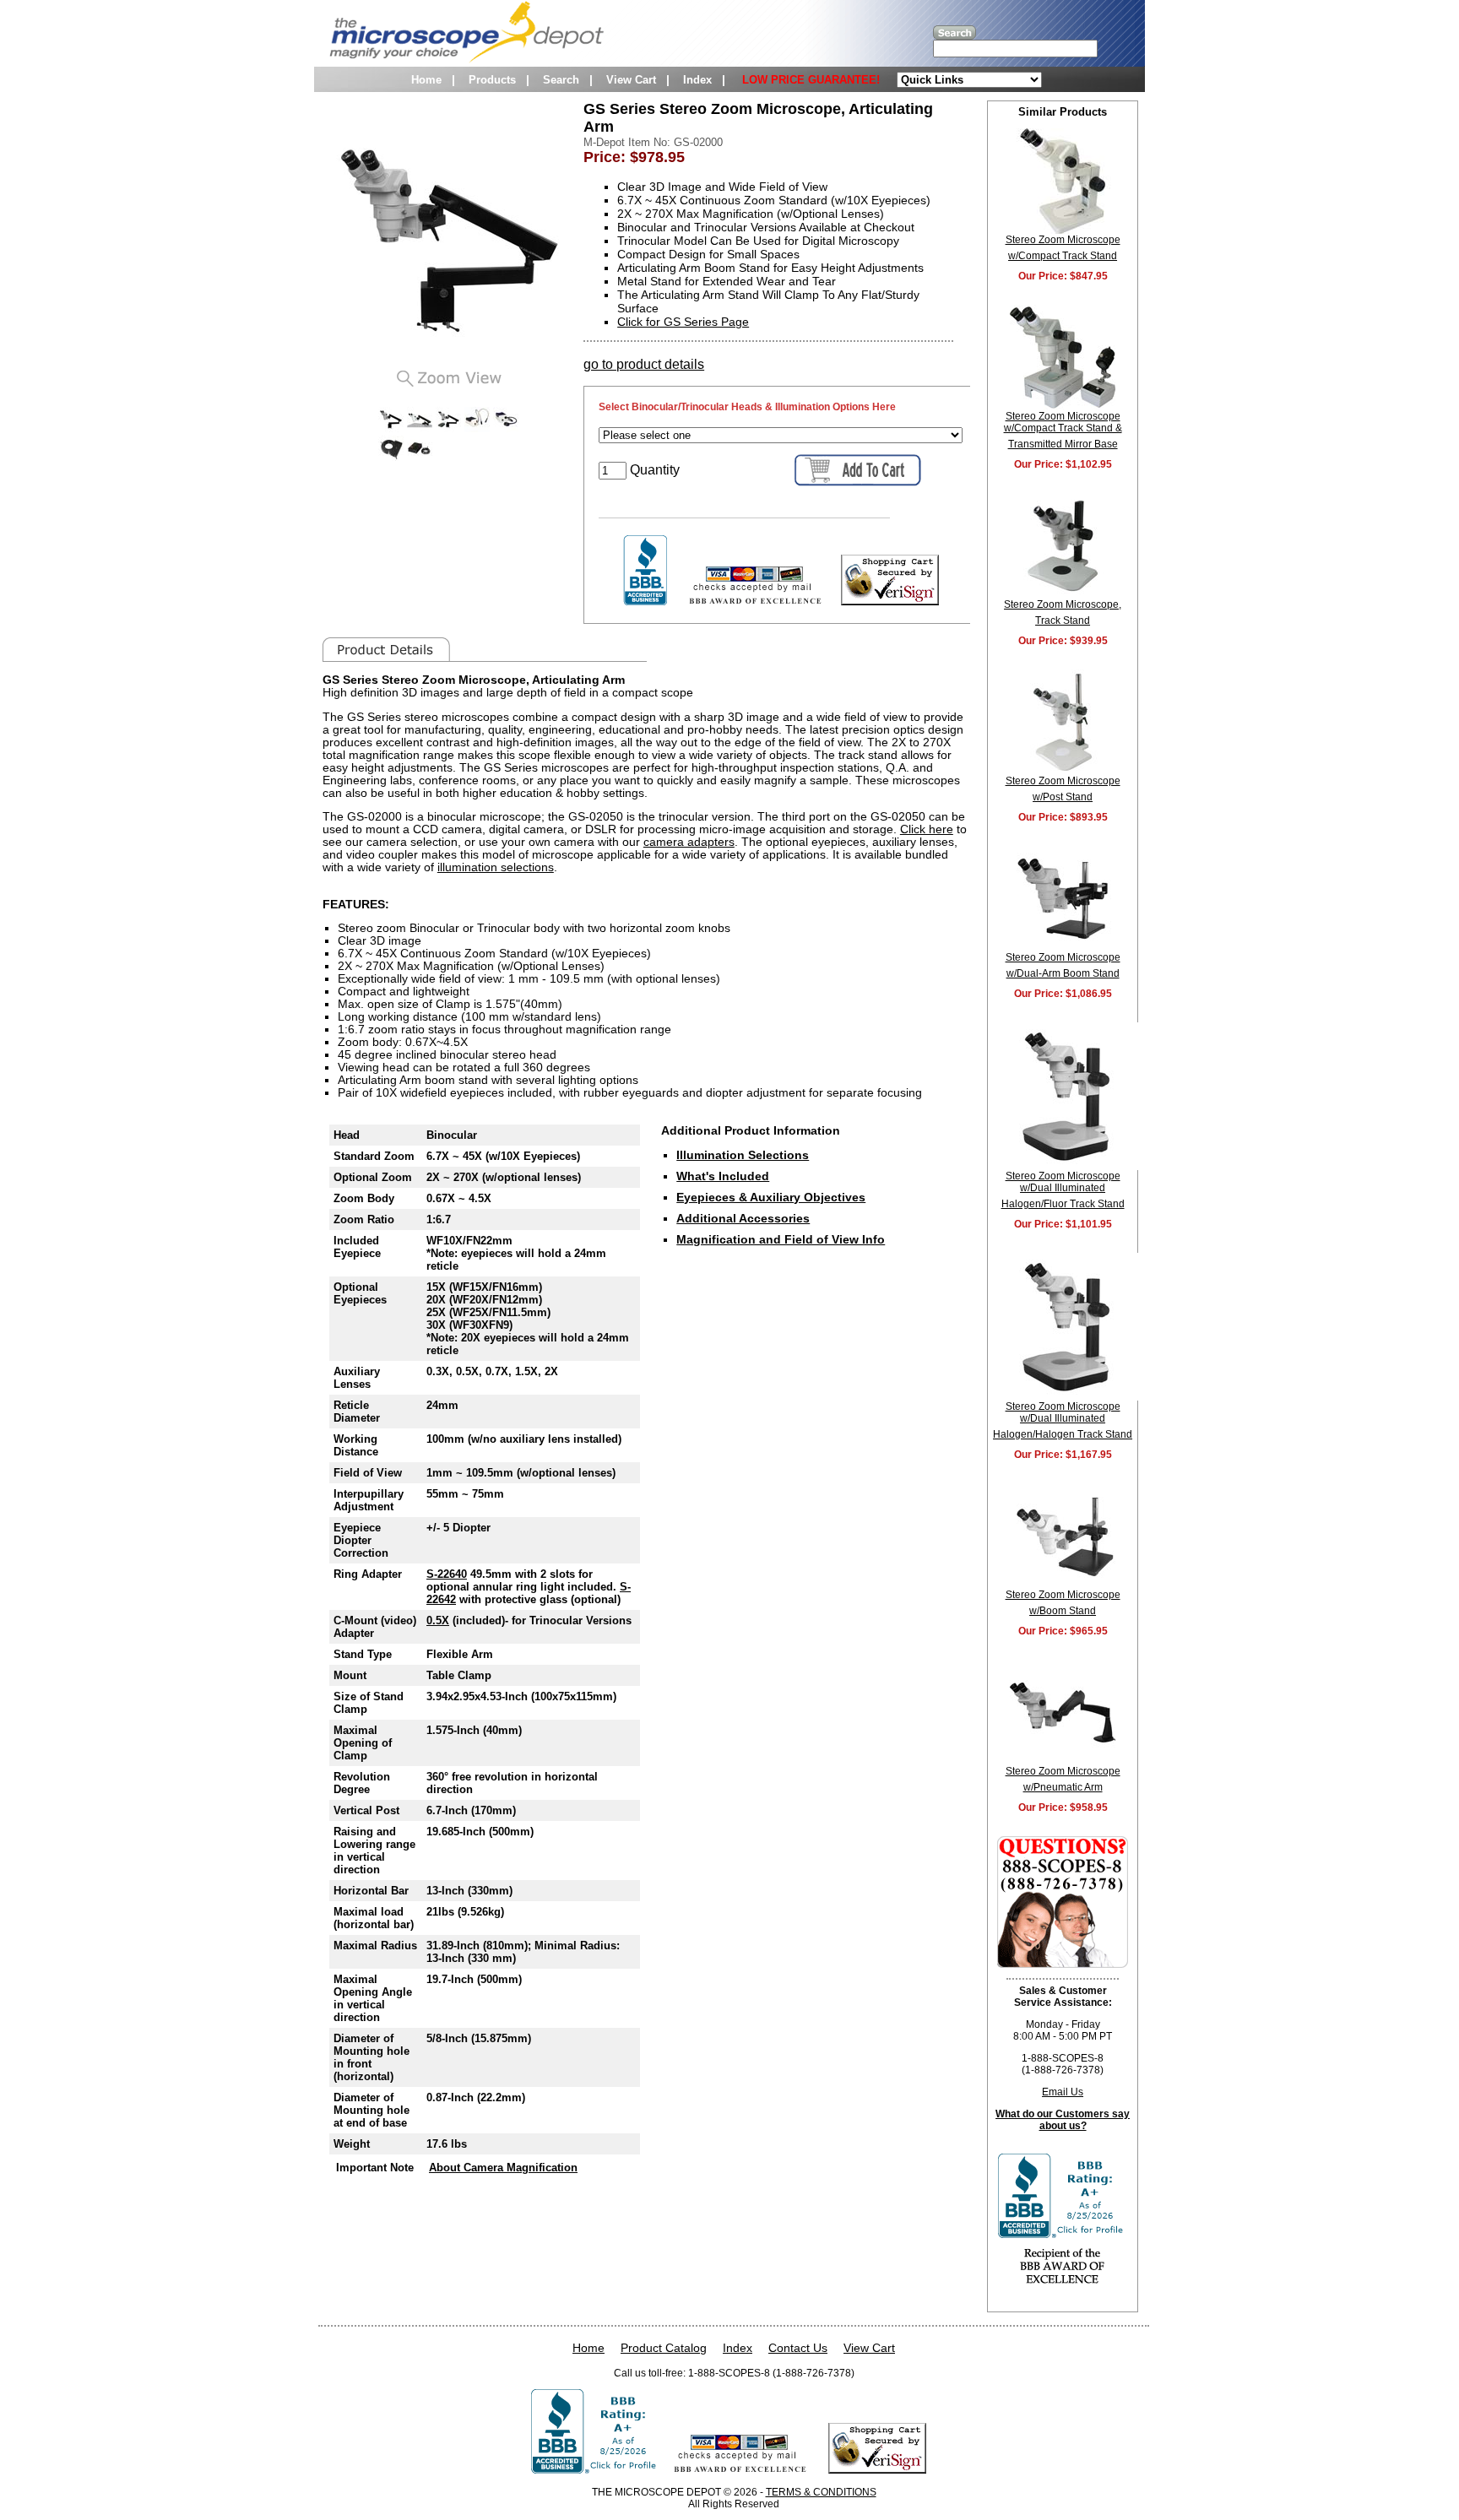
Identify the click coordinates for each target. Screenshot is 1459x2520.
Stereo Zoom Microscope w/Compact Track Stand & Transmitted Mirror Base (1063, 430)
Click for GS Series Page (683, 322)
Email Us (1063, 2092)
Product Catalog (664, 2348)
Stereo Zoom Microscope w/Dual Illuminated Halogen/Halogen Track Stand (1063, 1420)
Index (697, 80)
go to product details (644, 364)
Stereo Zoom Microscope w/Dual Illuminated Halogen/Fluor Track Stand (1063, 1190)
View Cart (631, 80)
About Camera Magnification (503, 2168)
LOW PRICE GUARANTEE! (811, 80)
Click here (927, 829)
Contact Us (798, 2348)
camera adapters (689, 842)
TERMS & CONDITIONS (821, 2492)
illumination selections (496, 867)
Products (492, 80)
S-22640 (447, 1574)
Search (561, 80)
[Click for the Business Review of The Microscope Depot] (645, 601)
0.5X (438, 1620)
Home (426, 80)
